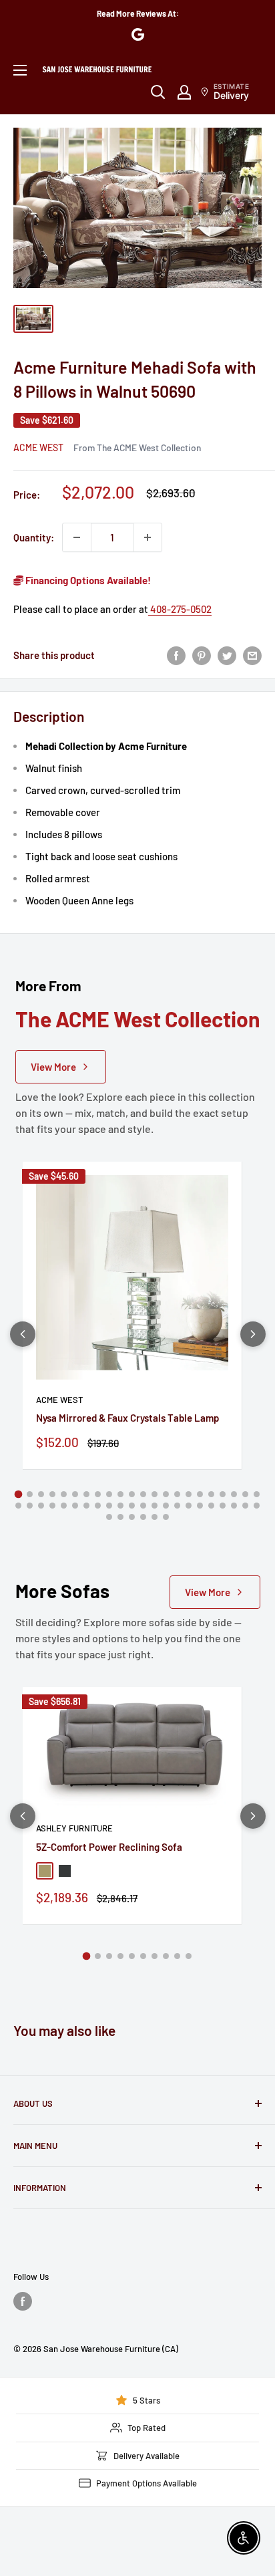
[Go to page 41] (223, 1506)
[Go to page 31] (109, 1506)
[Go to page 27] (64, 1506)
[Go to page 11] (132, 1494)
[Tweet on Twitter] (227, 655)
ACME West (38, 447)
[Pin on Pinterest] (202, 655)
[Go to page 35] (155, 1506)
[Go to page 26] (52, 1506)
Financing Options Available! (87, 580)
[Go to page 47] (132, 1517)
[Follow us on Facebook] (23, 2301)
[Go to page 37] (177, 1506)
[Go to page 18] (211, 1494)
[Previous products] (23, 1334)
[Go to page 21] (245, 1494)
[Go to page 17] (200, 1494)
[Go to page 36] (166, 1506)
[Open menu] (20, 70)
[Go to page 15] (177, 1494)
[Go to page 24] (30, 1506)
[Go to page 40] (211, 1506)
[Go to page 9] (109, 1494)
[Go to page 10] (120, 1494)
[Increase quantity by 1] (148, 537)
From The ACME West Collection (137, 447)
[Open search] (158, 92)
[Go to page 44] (257, 1506)
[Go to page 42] (234, 1506)
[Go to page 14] (166, 1494)
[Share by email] (252, 655)
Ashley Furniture (74, 1828)
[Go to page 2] (30, 1494)
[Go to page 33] (132, 1506)
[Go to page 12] (143, 1494)
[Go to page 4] (52, 1494)
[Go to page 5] (64, 1494)
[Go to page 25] (41, 1506)
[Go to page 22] (257, 1494)
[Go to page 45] (109, 1517)
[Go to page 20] (234, 1494)
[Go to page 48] (143, 1517)
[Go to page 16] (189, 1494)
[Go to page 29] (86, 1506)
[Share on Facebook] (176, 655)
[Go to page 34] (143, 1506)
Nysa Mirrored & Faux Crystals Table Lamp (127, 1418)
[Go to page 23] (18, 1506)
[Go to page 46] (120, 1517)
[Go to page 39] (200, 1506)
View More (53, 1067)
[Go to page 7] (86, 1494)
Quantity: (34, 537)
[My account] (184, 92)
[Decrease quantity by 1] (77, 537)
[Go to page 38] (189, 1506)
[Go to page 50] (166, 1517)
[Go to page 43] (245, 1506)
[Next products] (253, 1334)
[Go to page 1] (19, 1495)
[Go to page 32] (120, 1506)
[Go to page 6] (75, 1494)
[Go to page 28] (75, 1506)
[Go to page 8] (98, 1494)
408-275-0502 (180, 609)
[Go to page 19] (223, 1494)
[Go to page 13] (155, 1494)
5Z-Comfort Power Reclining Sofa (109, 1847)
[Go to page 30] (98, 1506)
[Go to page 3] (41, 1494)
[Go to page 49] (155, 1517)
